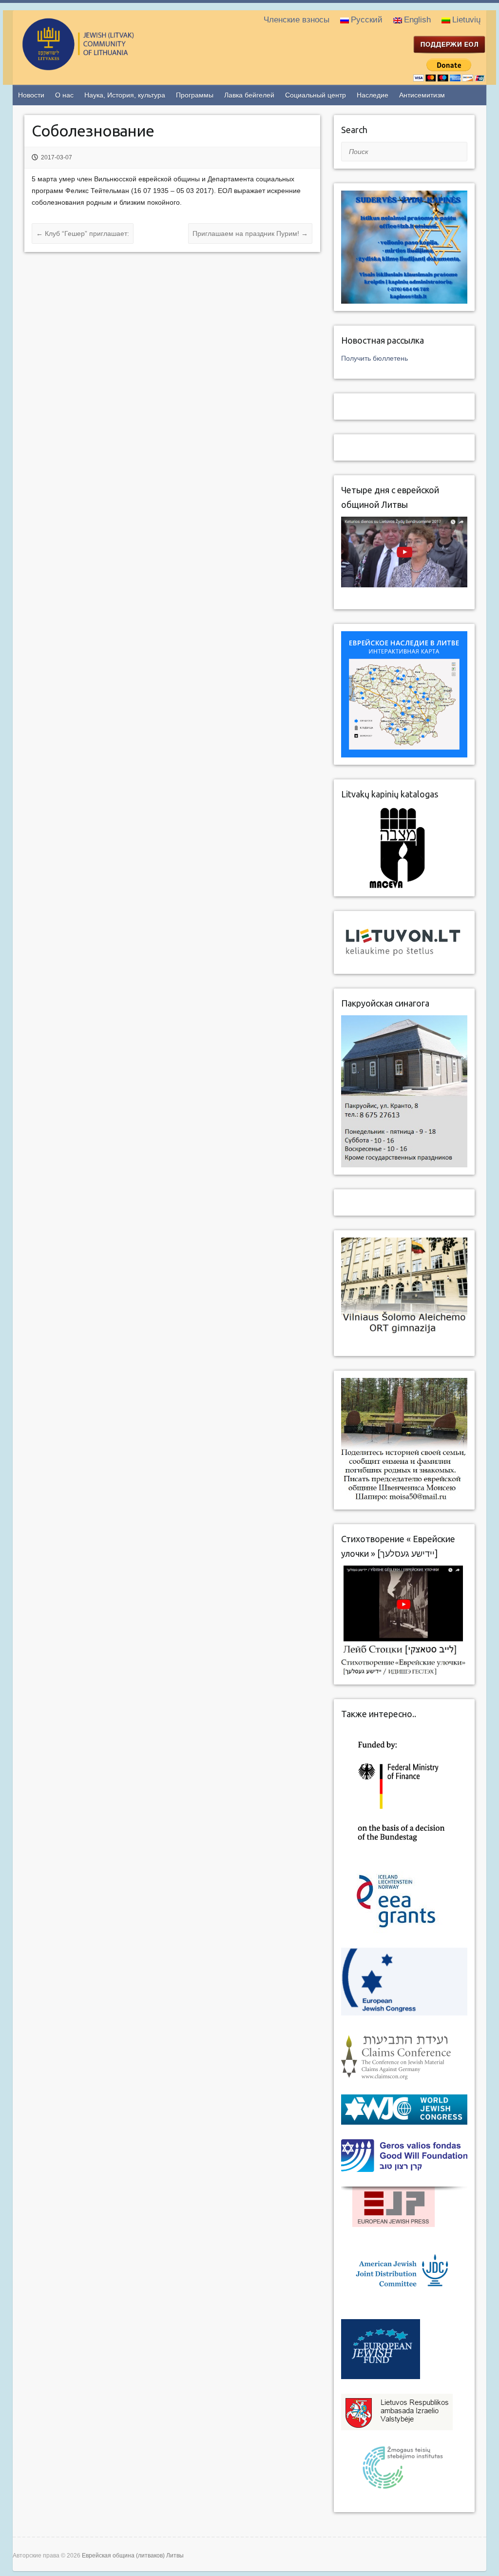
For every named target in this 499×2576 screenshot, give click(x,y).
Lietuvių (466, 20)
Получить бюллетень (374, 358)
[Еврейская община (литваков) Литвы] (117, 66)
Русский (367, 20)
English (417, 20)
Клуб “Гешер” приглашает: (83, 233)
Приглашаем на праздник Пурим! (250, 233)
